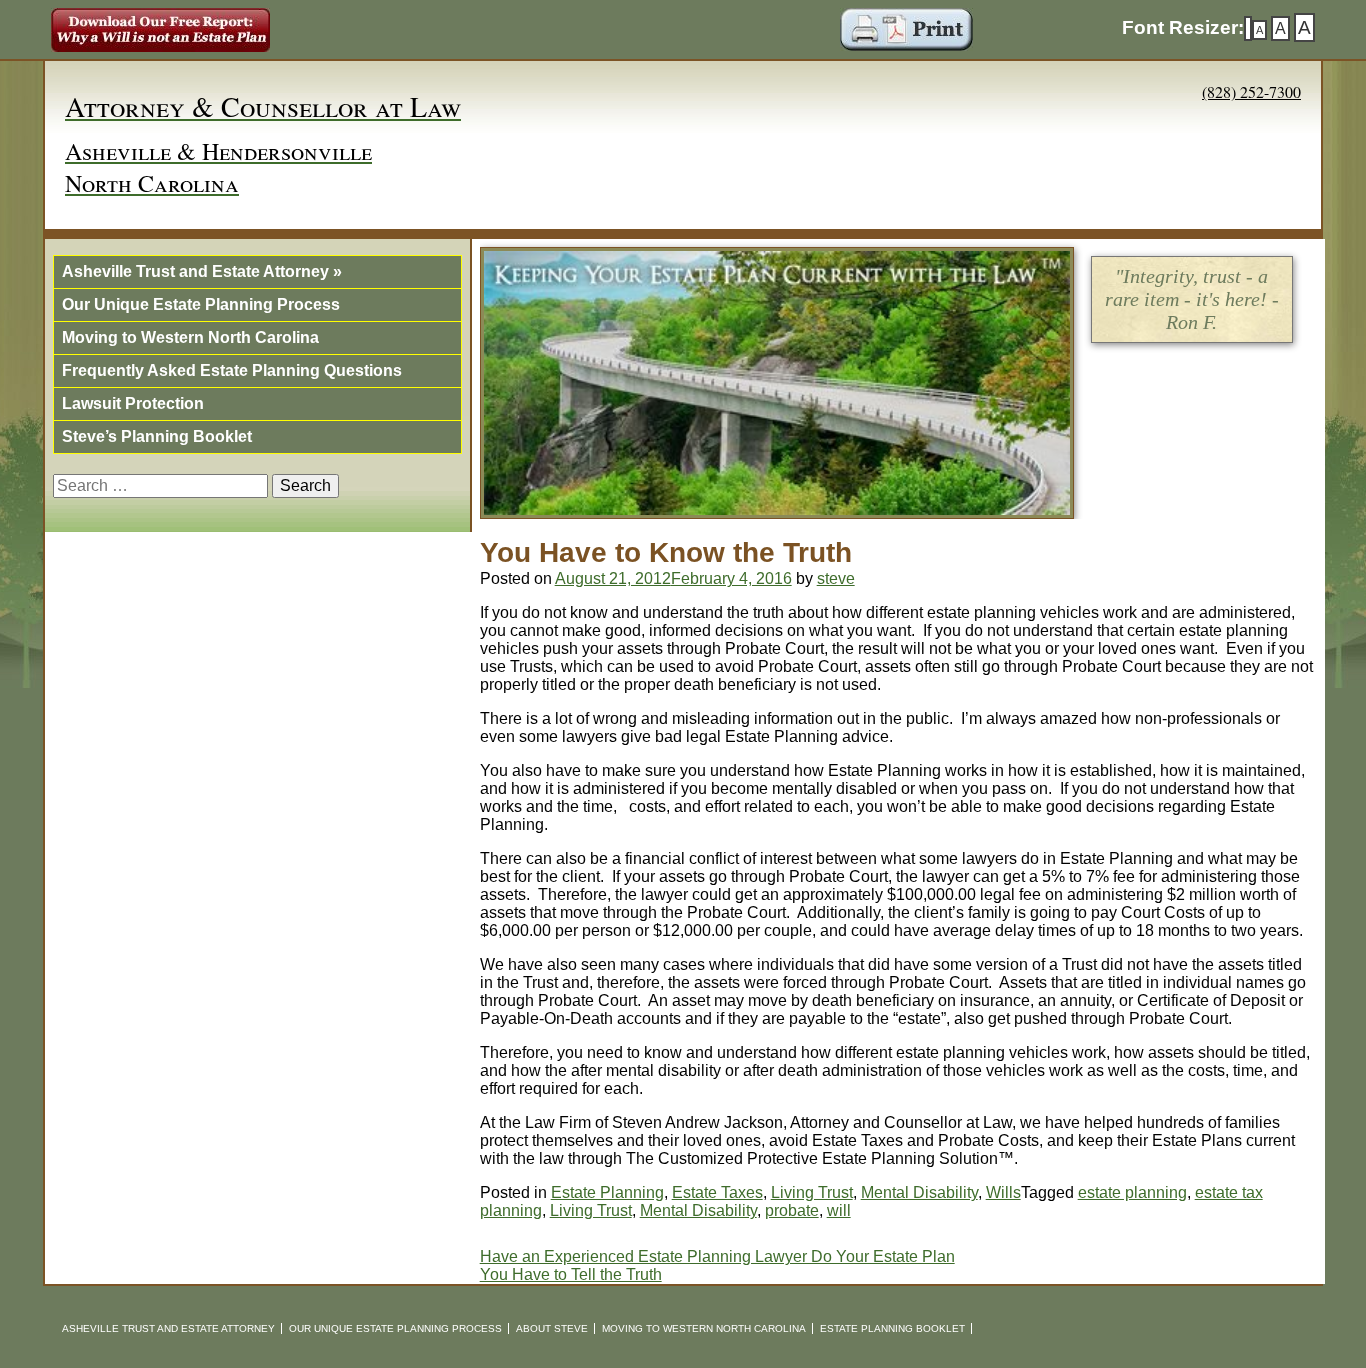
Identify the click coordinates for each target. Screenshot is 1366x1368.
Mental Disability (919, 1192)
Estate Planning (607, 1192)
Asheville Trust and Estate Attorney (202, 271)
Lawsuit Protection (133, 403)
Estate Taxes (717, 1192)
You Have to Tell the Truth (571, 1274)
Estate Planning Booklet (892, 1328)
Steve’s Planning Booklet (157, 436)
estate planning (1132, 1192)
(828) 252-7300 (1251, 91)
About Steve (552, 1328)
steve (836, 578)
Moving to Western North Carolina (190, 337)
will (839, 1210)
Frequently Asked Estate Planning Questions (232, 370)
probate (792, 1210)
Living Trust (812, 1192)
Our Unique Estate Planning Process (201, 304)
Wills (1003, 1192)
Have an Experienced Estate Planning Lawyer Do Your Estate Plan (717, 1256)
